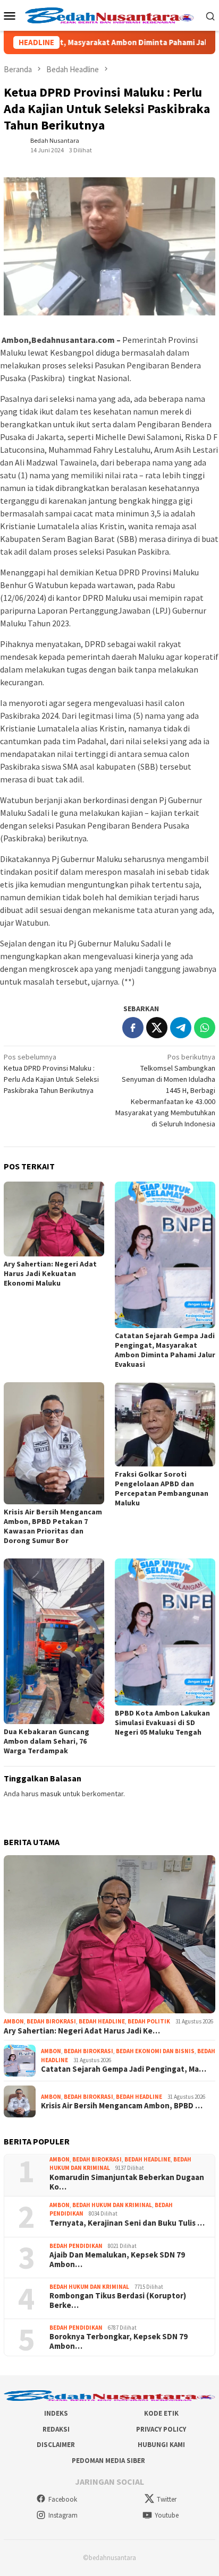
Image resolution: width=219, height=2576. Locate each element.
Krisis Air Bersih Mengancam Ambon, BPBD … (122, 2106)
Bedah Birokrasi (51, 2021)
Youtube (167, 2515)
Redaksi (56, 2429)
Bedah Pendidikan (76, 2246)
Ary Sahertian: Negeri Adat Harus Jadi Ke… (82, 2031)
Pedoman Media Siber (108, 2461)
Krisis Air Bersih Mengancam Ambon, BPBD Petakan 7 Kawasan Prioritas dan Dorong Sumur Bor (53, 1526)
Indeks (56, 2413)
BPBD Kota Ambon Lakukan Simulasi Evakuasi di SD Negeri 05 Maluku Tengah (162, 1722)
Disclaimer (56, 2445)
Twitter (167, 2499)
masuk (51, 1794)
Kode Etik (161, 2413)
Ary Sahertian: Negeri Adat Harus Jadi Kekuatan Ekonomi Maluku (50, 1273)
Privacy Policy (161, 2429)
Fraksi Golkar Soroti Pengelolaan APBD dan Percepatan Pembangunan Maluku (162, 1488)
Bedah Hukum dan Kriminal (112, 2205)
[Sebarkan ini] (133, 1028)
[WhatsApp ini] (205, 1028)
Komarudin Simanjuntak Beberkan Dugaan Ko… (127, 2182)
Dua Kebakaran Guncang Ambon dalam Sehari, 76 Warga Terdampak (47, 1741)
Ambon (14, 2021)
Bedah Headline (102, 2021)
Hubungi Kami (161, 2445)
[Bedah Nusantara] (109, 14)
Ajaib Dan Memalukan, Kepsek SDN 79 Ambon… (117, 2260)
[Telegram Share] (181, 1028)
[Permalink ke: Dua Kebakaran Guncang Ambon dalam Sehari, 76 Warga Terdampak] (54, 1641)
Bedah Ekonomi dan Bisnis (155, 2051)
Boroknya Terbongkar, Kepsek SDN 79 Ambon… (119, 2341)
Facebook (63, 2499)
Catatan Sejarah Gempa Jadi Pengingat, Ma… (124, 2069)
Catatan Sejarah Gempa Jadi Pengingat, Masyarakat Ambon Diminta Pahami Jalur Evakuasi (165, 1350)
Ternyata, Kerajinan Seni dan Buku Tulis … (127, 2223)
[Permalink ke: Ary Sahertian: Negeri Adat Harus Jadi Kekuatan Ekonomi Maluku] (54, 1219)
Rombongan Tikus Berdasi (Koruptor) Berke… (118, 2301)
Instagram (63, 2515)
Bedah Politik (149, 2021)
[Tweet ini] (157, 1028)
